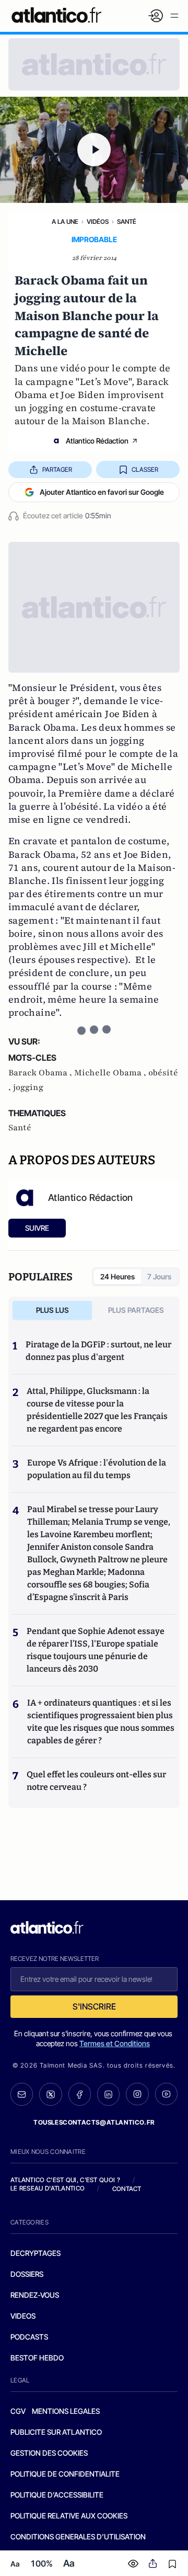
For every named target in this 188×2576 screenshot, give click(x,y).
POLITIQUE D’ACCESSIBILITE (57, 2495)
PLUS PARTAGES (136, 1310)
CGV (18, 2411)
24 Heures (118, 1276)
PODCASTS (29, 2337)
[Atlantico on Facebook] (80, 2094)
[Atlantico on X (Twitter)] (50, 2094)
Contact (127, 2189)
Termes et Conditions (115, 2043)
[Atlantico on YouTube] (166, 2094)
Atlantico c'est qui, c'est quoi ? (65, 2180)
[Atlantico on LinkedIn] (108, 2094)
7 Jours (159, 1276)
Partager (57, 469)
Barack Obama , (41, 1073)
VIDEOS (23, 2316)
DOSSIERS (27, 2274)
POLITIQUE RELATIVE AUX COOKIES (69, 2516)
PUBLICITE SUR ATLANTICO (56, 2432)
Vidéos (98, 222)
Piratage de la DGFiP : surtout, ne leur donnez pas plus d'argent (98, 1351)
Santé (127, 222)
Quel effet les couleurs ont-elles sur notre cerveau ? (96, 1781)
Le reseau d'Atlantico (48, 2188)
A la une (65, 222)
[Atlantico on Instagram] (137, 2094)
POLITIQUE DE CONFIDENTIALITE (65, 2474)
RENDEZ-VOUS (35, 2295)
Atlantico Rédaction (97, 441)
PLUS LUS (52, 1310)
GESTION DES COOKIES (49, 2453)
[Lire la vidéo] (94, 150)
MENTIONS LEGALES (66, 2411)
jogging (28, 1087)
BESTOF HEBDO (37, 2358)
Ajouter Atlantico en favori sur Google (102, 492)
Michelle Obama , (111, 1073)
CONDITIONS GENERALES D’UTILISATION (78, 2537)
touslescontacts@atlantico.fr (94, 2122)
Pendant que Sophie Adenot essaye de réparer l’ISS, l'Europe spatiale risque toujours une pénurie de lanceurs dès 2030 (96, 1650)
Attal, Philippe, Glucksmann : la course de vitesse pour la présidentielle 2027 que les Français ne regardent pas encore (97, 1410)
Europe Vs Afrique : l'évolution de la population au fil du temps (97, 1469)
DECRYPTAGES (36, 2253)
